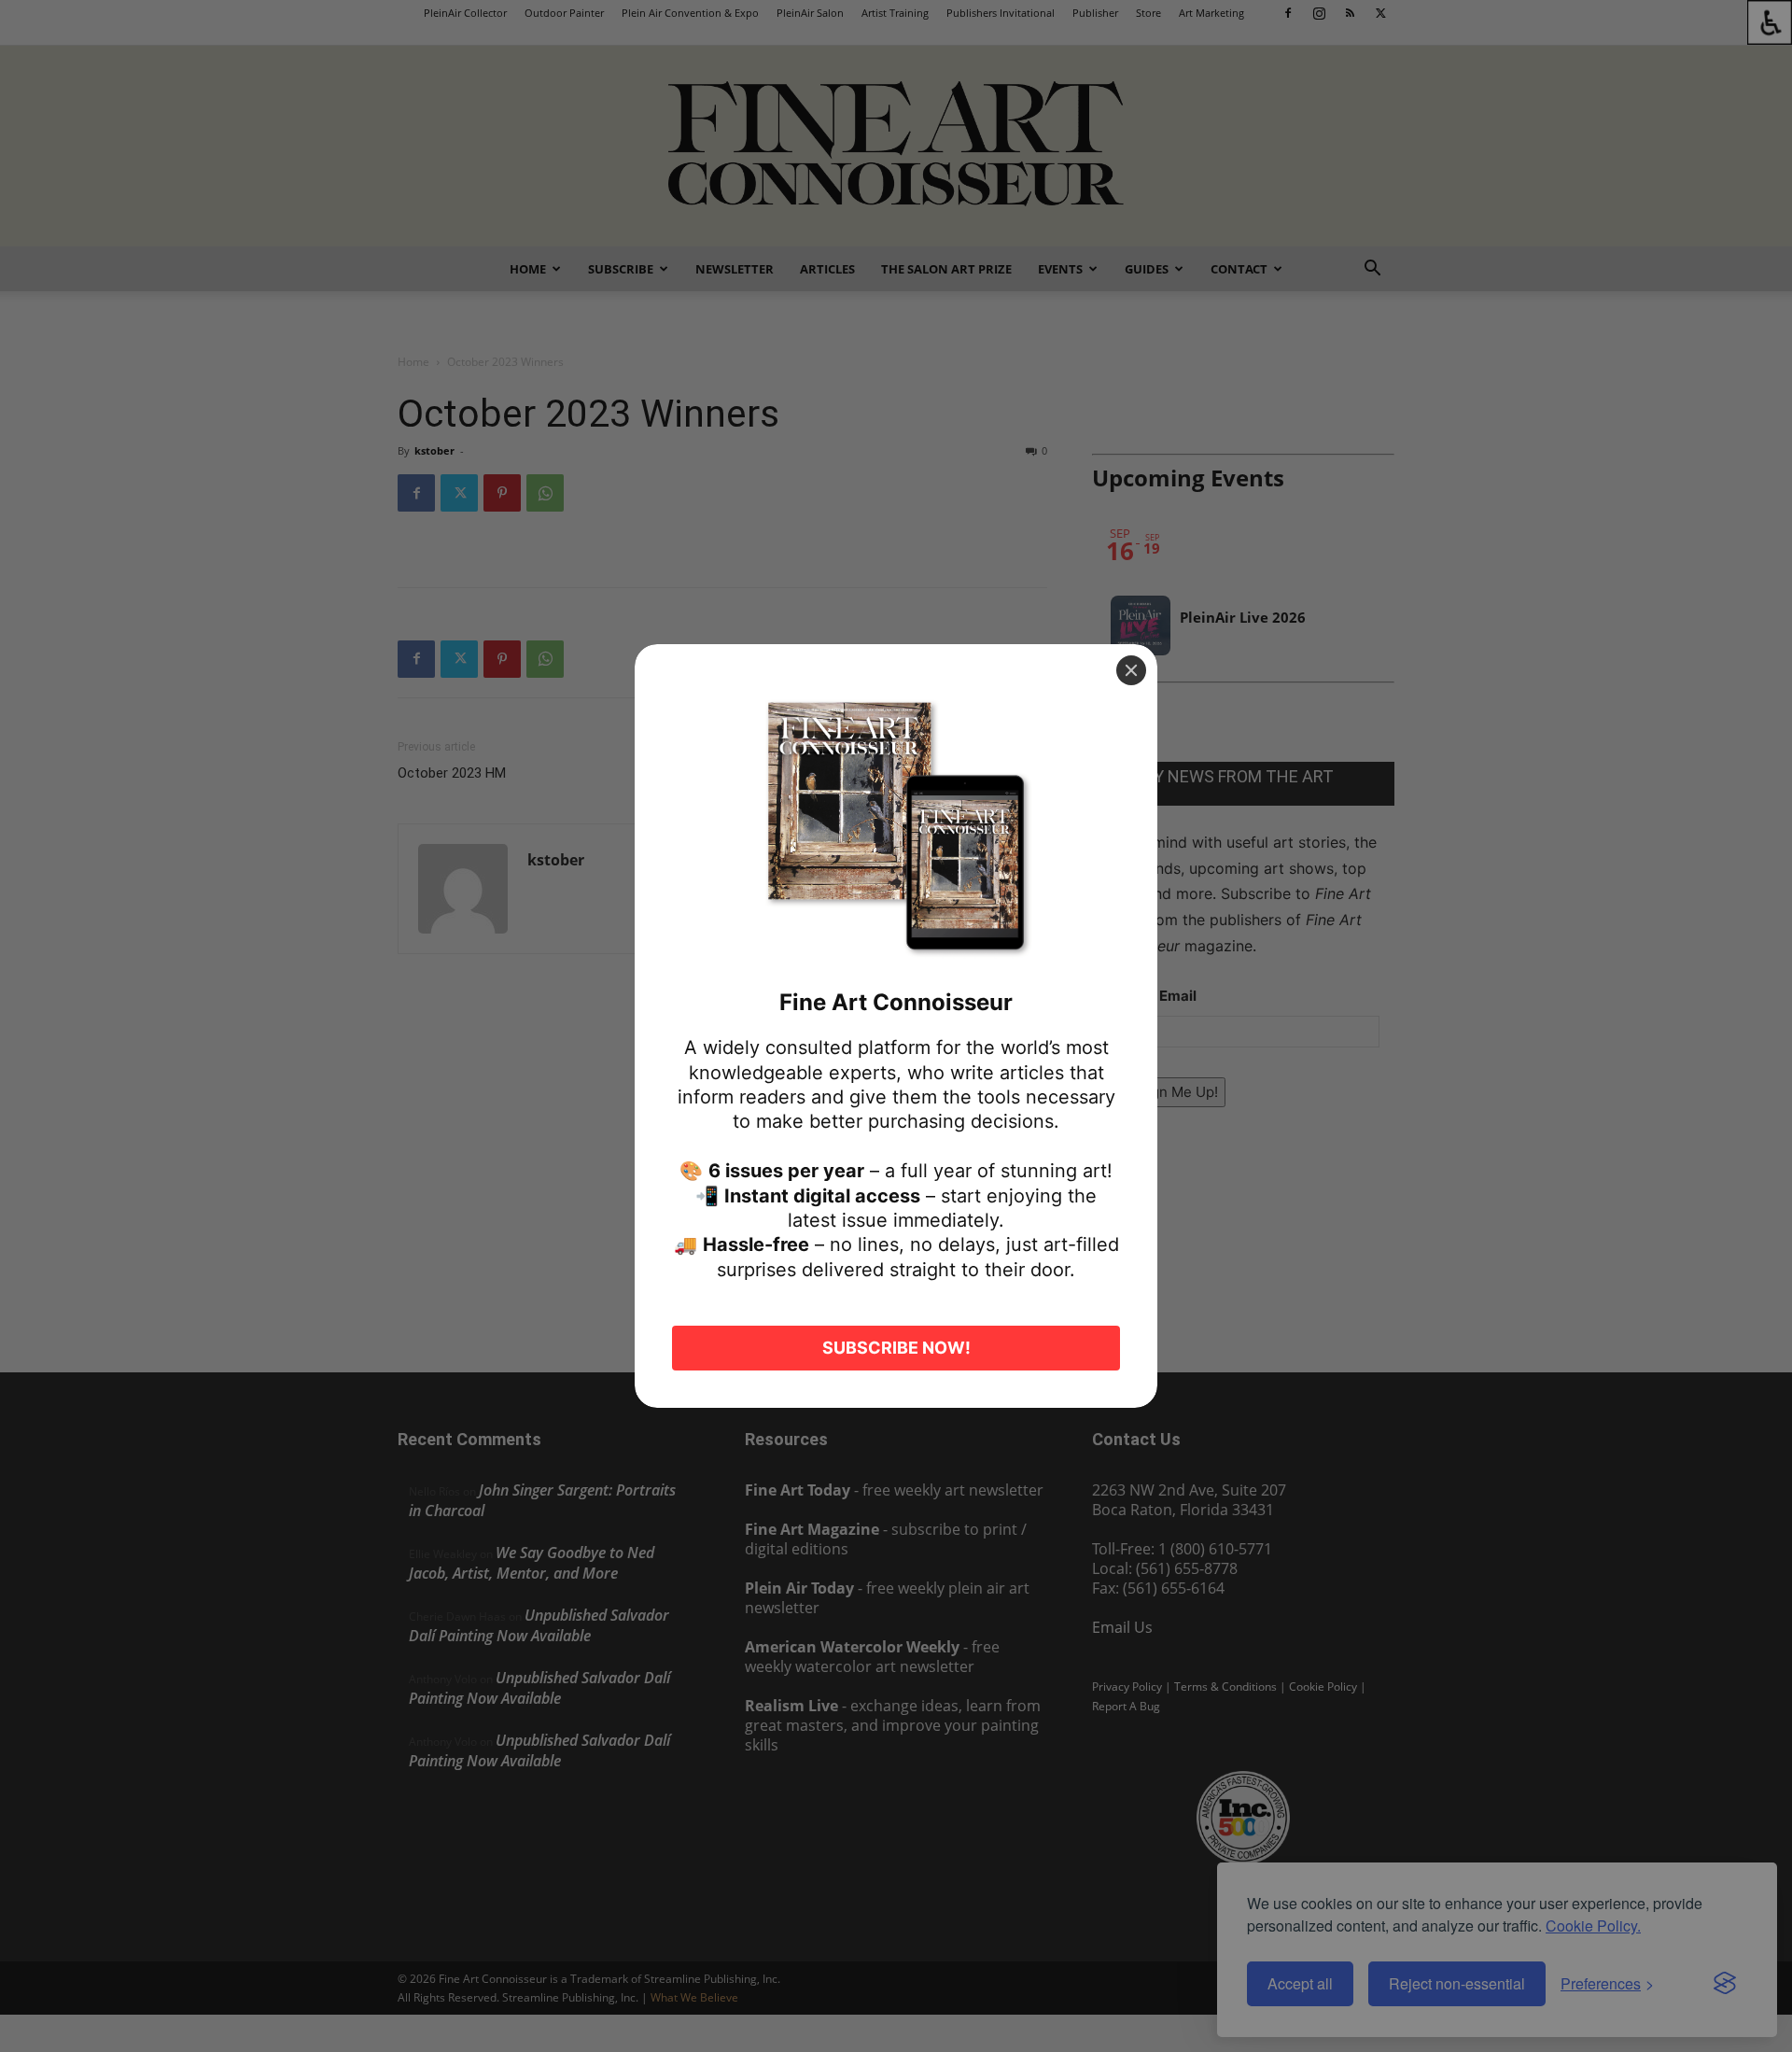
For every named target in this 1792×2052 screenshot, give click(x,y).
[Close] (1131, 670)
